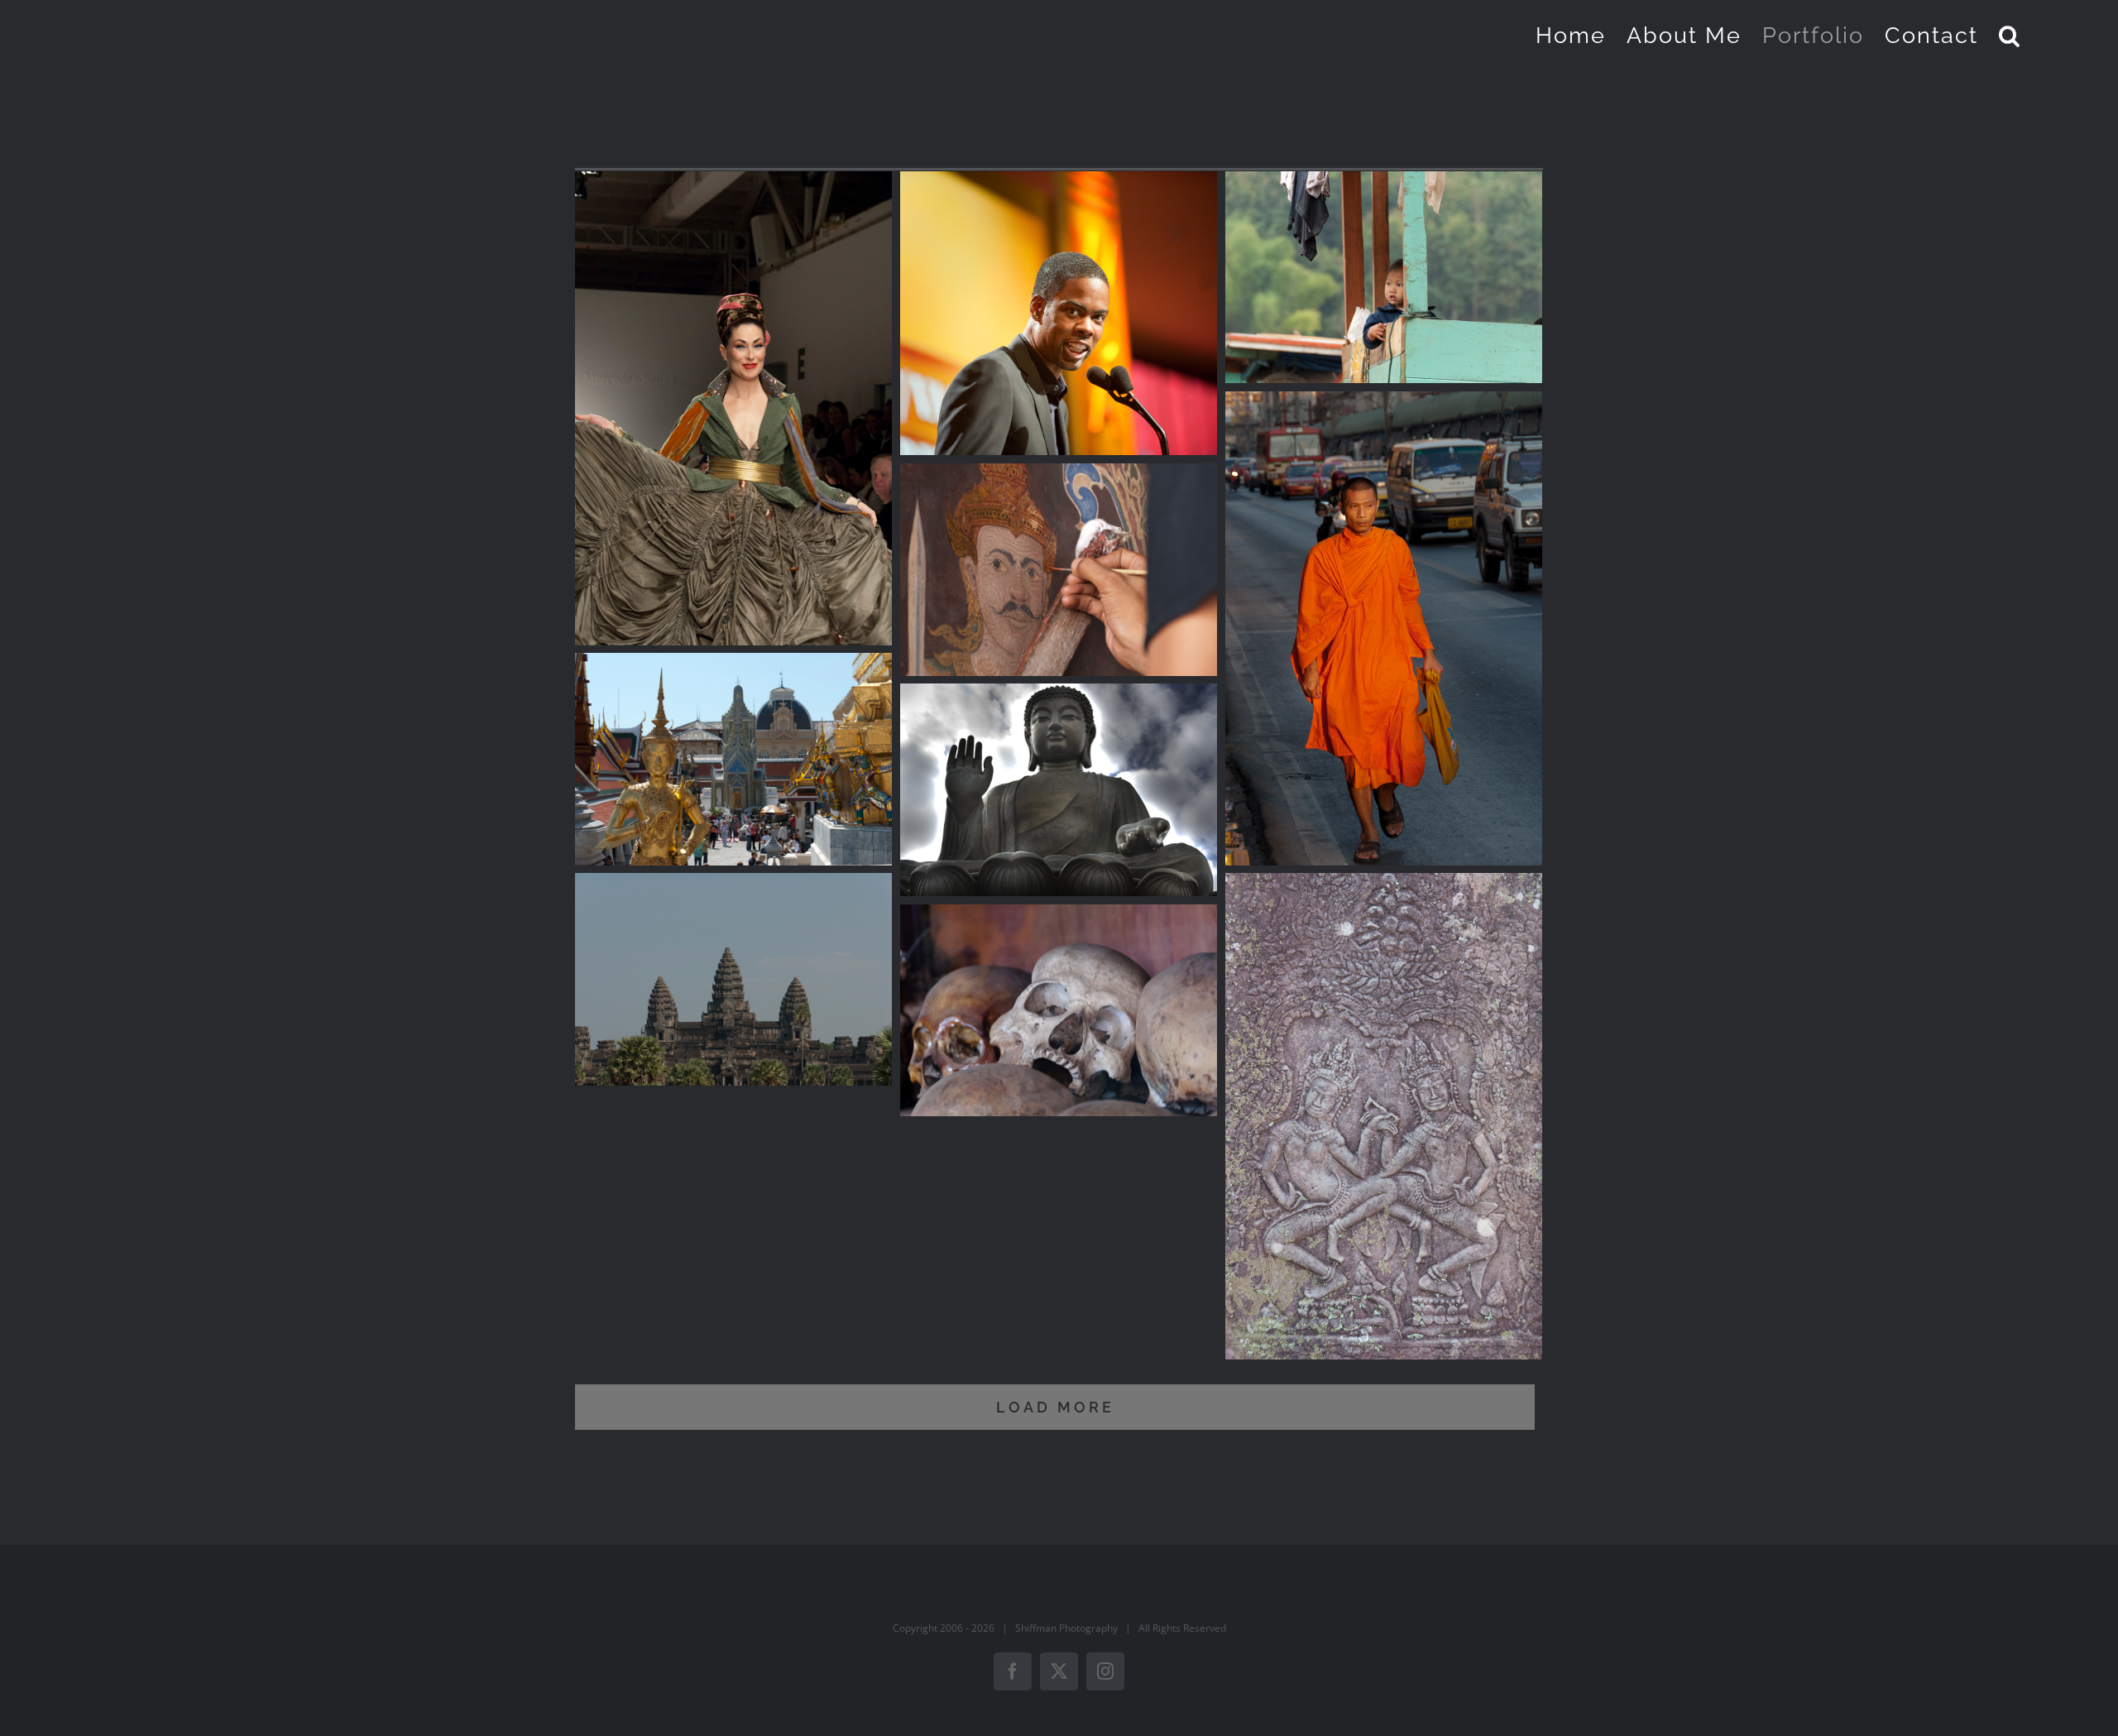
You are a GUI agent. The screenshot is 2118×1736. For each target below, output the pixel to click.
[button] (2010, 35)
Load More (1055, 1407)
